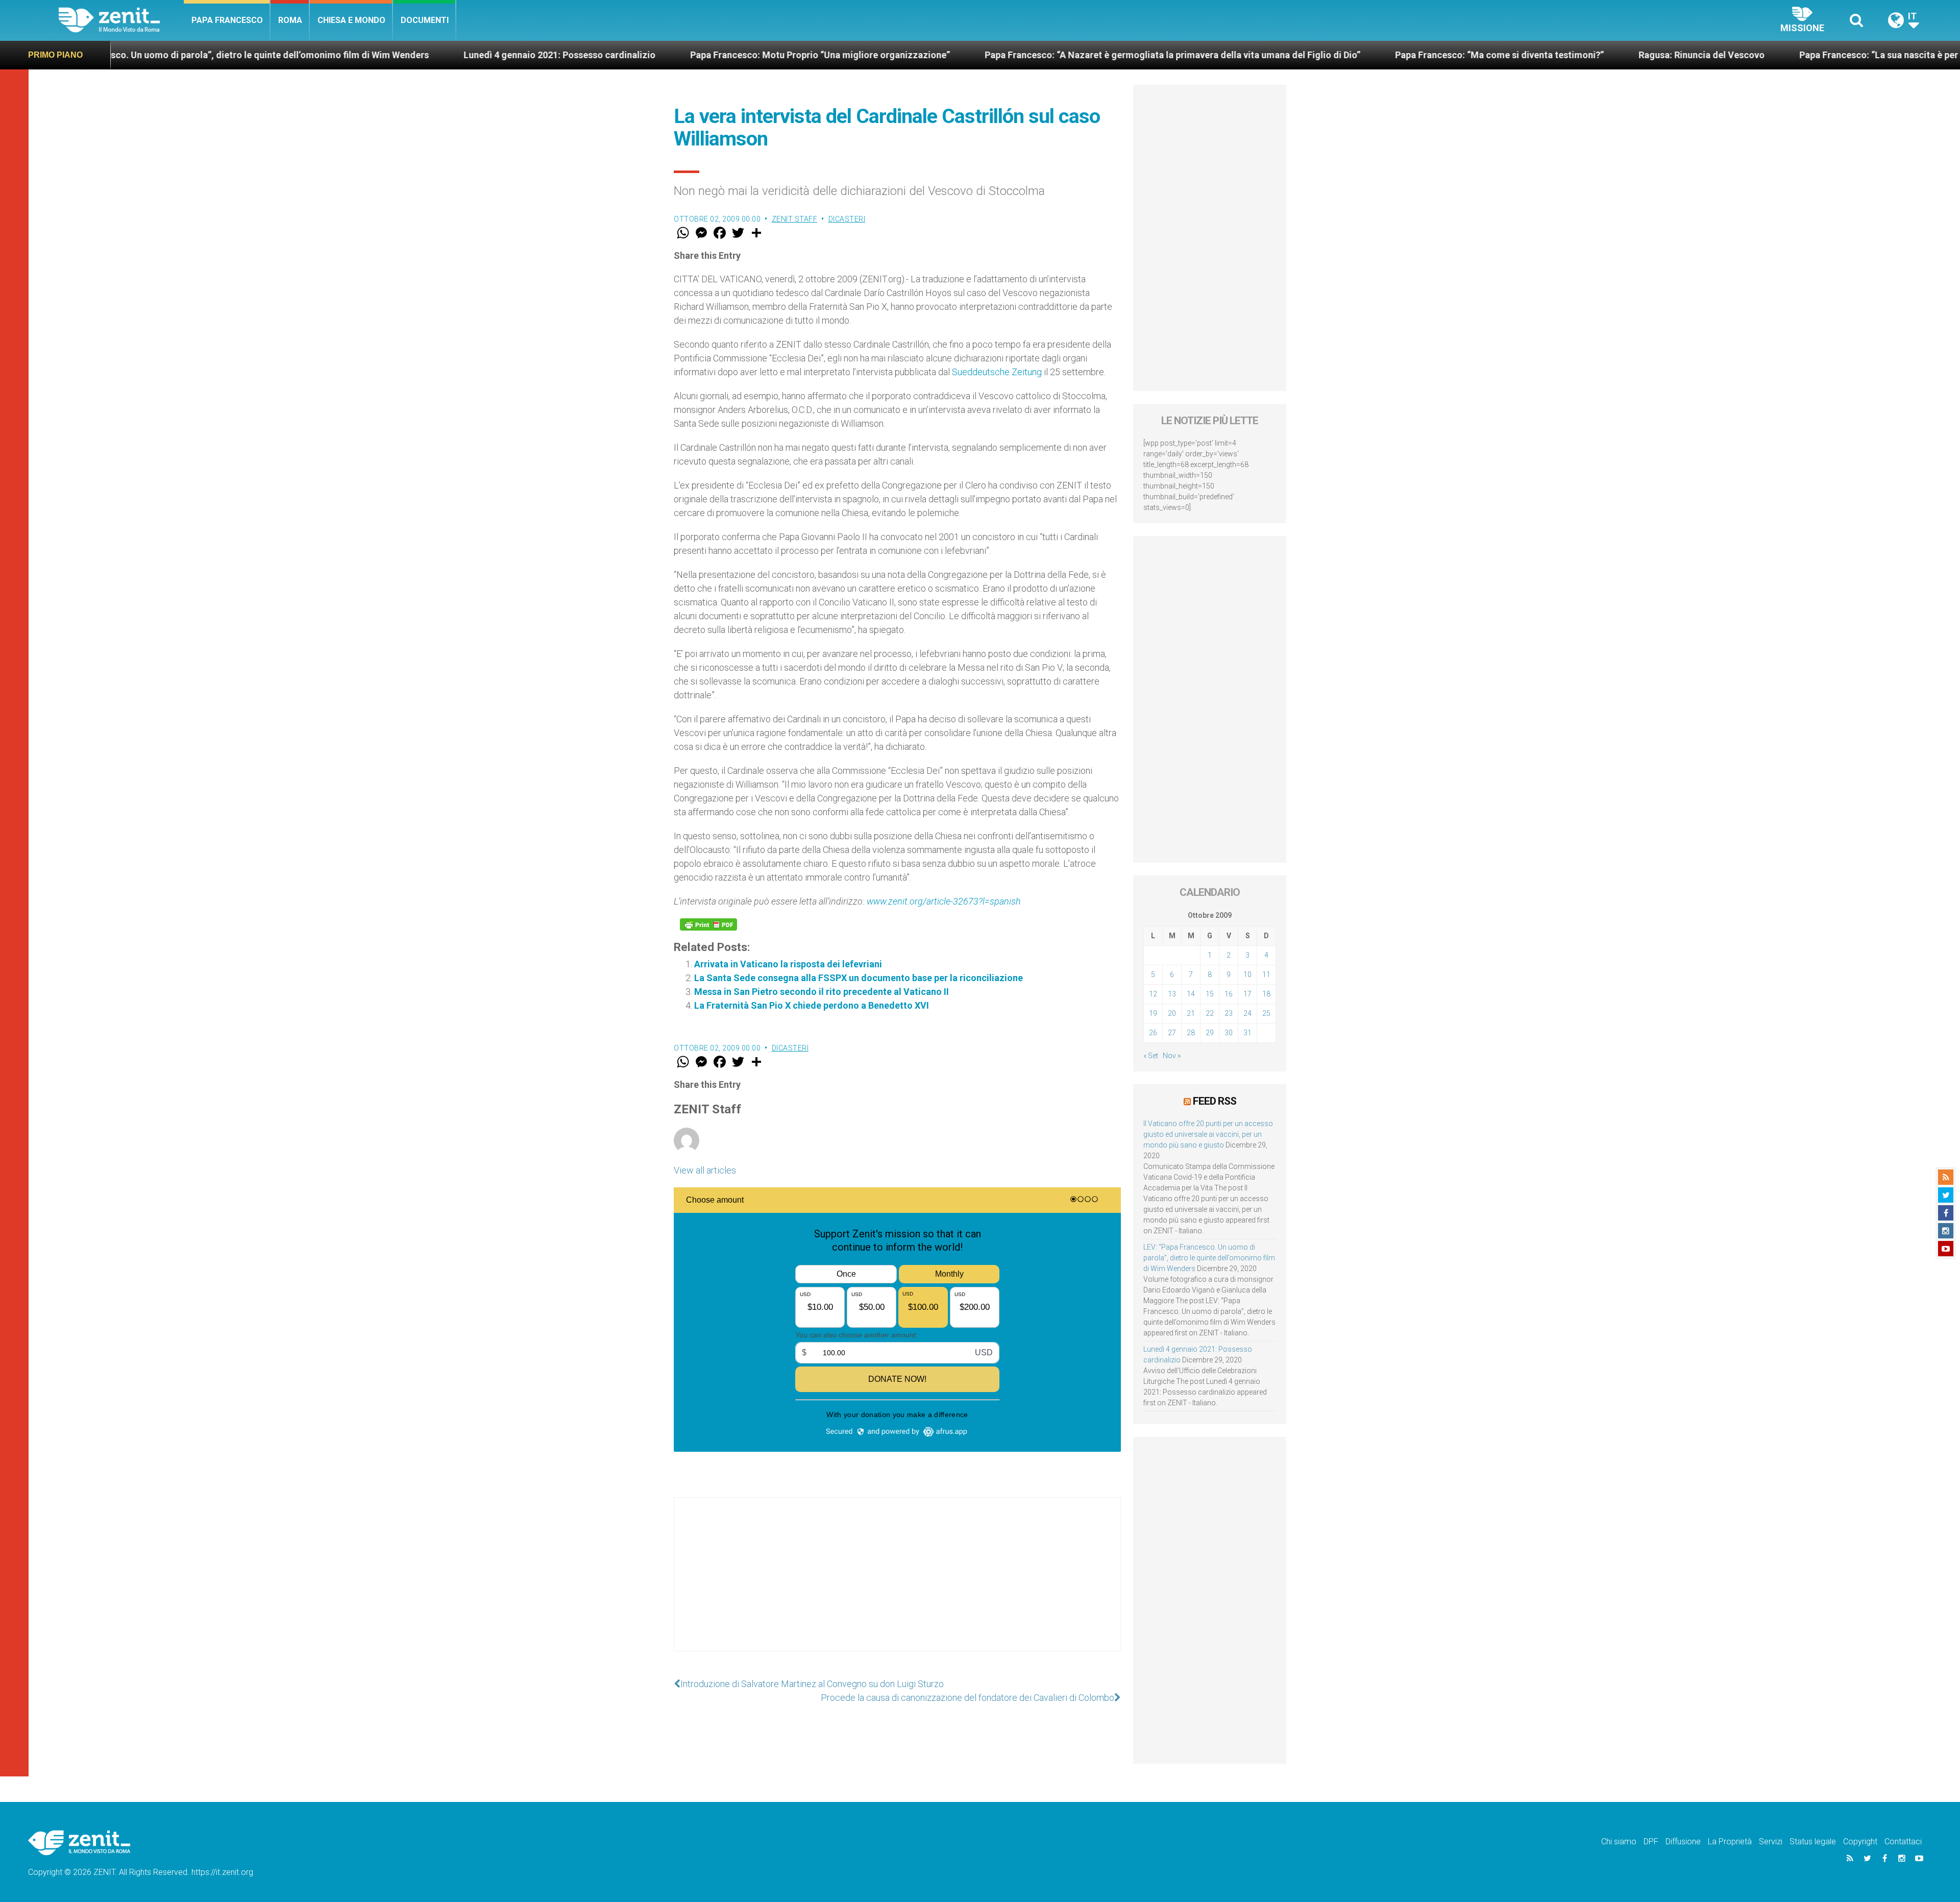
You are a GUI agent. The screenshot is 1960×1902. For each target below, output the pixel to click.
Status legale (1813, 1842)
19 (1153, 1013)
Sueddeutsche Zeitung (997, 372)
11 (1266, 974)
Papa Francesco (227, 20)
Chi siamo (1619, 1842)
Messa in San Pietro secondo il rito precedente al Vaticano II (822, 992)
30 (1229, 1033)
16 (1229, 994)
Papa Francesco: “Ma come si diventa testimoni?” (1305, 55)
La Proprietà (1730, 1842)
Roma (290, 20)
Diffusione (1683, 1842)
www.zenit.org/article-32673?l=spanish (944, 901)
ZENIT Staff (795, 219)
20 (1172, 1013)
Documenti (425, 20)
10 (1247, 974)
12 (1153, 994)
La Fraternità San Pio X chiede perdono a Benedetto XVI (812, 1005)
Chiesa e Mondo (351, 20)
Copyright (1860, 1842)
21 (1191, 1013)
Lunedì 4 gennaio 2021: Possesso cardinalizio (365, 55)
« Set (1151, 1056)
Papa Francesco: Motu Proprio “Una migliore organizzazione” (626, 55)
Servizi (1771, 1842)
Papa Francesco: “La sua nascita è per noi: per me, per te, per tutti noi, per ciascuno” (1782, 55)
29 (1210, 1033)
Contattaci (1903, 1842)
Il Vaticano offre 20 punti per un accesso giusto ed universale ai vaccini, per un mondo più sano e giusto (1208, 1134)
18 (1266, 994)
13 (1172, 994)
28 (1191, 1033)
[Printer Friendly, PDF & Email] (708, 924)
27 (1172, 1033)
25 (1266, 1013)
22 (1210, 1013)
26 (1153, 1033)
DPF (1651, 1842)
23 (1229, 1013)
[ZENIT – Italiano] (121, 20)
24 (1247, 1013)
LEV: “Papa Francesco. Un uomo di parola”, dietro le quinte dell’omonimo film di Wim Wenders (1209, 1258)
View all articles (705, 1170)
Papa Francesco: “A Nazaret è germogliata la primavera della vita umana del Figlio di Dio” (978, 55)
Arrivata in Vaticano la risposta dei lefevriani (788, 964)
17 (1247, 994)
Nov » (1172, 1056)
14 (1191, 994)
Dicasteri (847, 219)
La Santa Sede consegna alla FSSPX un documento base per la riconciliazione (859, 978)
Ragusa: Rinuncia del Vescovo (1508, 55)
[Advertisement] (897, 1584)
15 (1210, 994)
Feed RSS (1215, 1101)
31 (1247, 1033)
